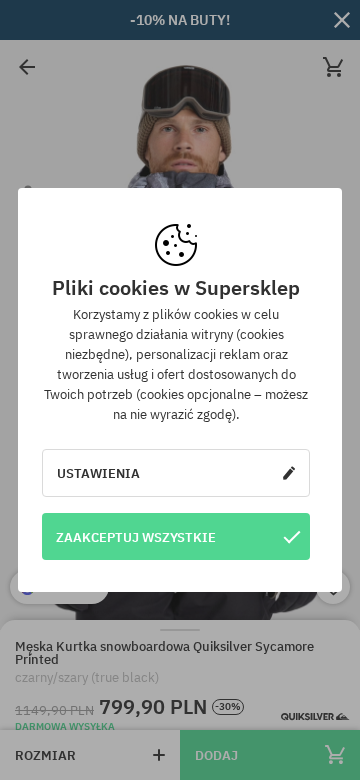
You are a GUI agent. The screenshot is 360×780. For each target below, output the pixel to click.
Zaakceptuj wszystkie (136, 537)
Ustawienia (98, 473)
